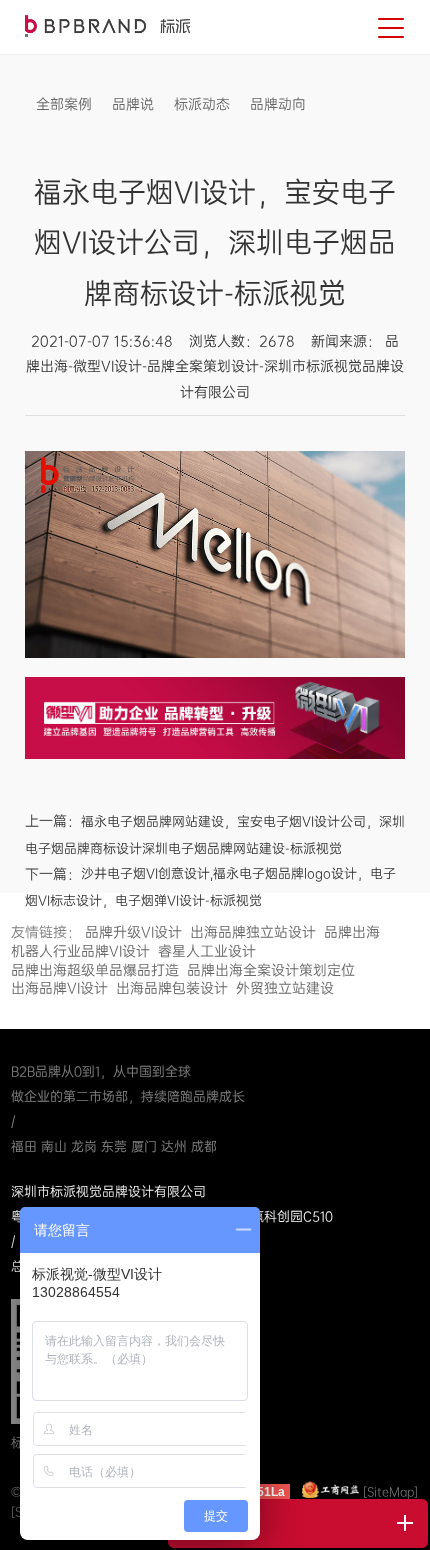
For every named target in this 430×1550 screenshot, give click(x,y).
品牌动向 (278, 104)
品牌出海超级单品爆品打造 (95, 970)
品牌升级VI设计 (133, 932)
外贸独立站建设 (285, 988)
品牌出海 (352, 932)
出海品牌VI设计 (59, 988)
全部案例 (64, 104)
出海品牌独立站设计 (253, 932)
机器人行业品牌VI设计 (80, 951)
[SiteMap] (390, 1492)
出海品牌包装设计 (172, 988)
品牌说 (133, 104)
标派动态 (202, 104)
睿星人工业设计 (207, 951)
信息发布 (64, 134)
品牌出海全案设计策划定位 (271, 970)
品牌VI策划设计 (107, 26)
